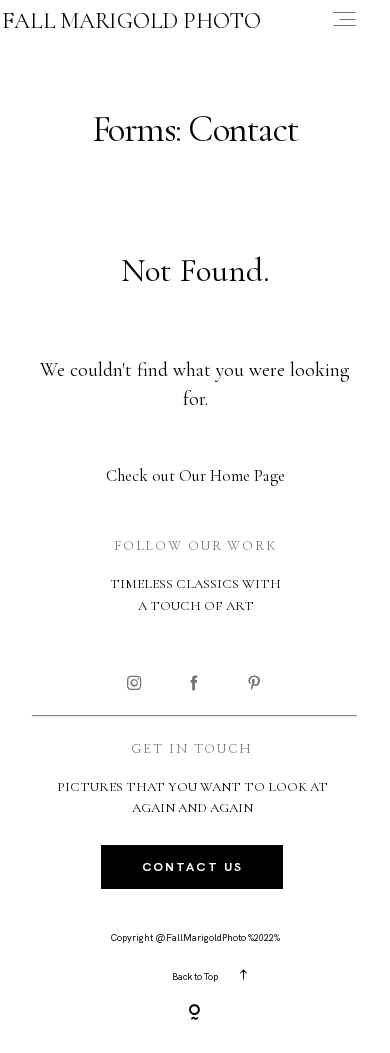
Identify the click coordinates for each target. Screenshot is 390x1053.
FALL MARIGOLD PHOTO (131, 21)
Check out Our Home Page (195, 476)
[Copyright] (195, 1014)
